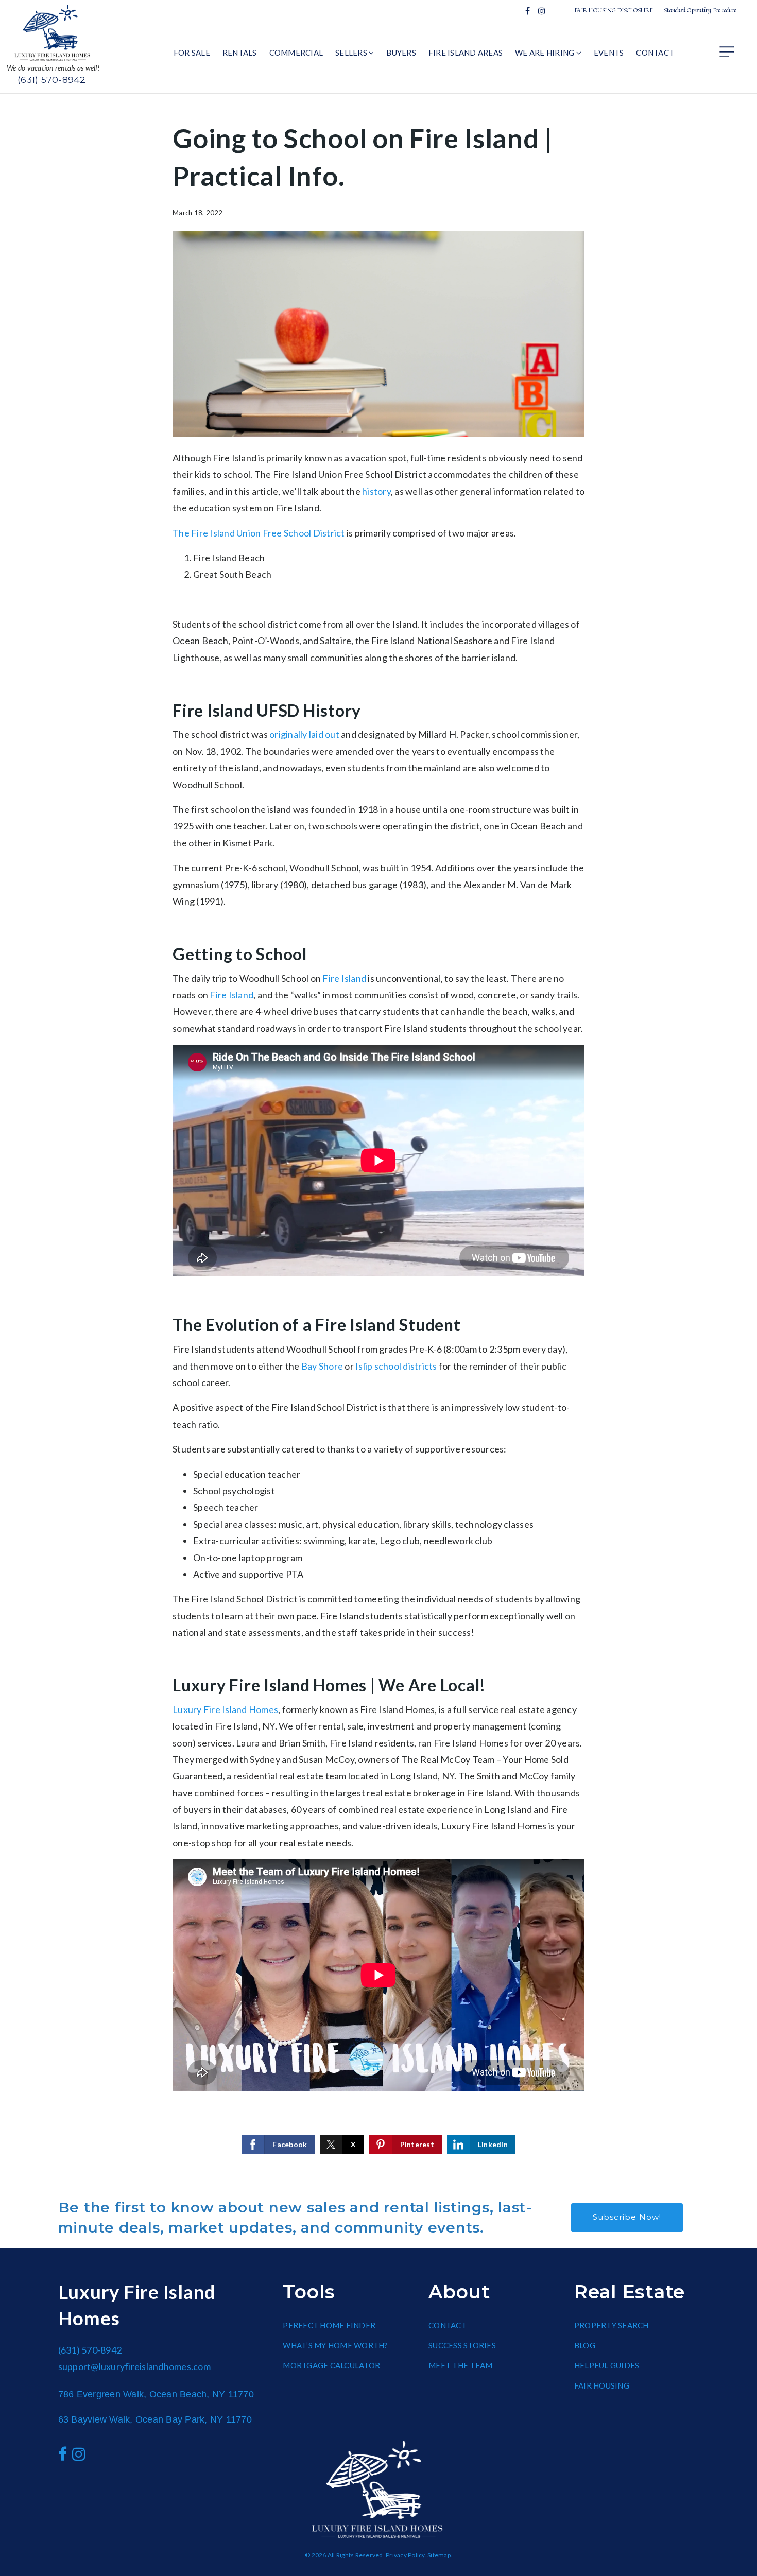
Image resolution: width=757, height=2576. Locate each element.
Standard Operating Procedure (700, 10)
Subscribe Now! (627, 2217)
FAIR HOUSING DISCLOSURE (614, 10)
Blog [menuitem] (585, 2345)
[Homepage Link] (53, 32)
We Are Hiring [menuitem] (546, 53)
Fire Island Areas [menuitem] (466, 53)
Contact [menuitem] (655, 53)
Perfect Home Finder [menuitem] (329, 2325)
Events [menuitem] (609, 53)
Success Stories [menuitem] (462, 2345)
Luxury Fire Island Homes (225, 1709)
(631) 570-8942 (52, 80)
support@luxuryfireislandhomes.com (134, 2366)
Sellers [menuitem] (352, 53)
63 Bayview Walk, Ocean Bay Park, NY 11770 (155, 2419)
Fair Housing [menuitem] (602, 2385)
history (376, 491)
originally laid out (304, 734)
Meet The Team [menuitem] (460, 2365)
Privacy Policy (405, 2555)
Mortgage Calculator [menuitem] (331, 2365)
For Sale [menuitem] (192, 53)
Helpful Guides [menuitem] (607, 2365)
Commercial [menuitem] (296, 53)
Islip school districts (396, 1366)
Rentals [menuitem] (240, 53)
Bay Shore (322, 1366)
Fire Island (344, 978)
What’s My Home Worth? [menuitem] (335, 2345)
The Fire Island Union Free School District (259, 533)
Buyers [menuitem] (401, 53)
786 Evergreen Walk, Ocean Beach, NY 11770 (156, 2394)
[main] (378, 1138)
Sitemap (439, 2555)
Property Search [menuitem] (612, 2325)
